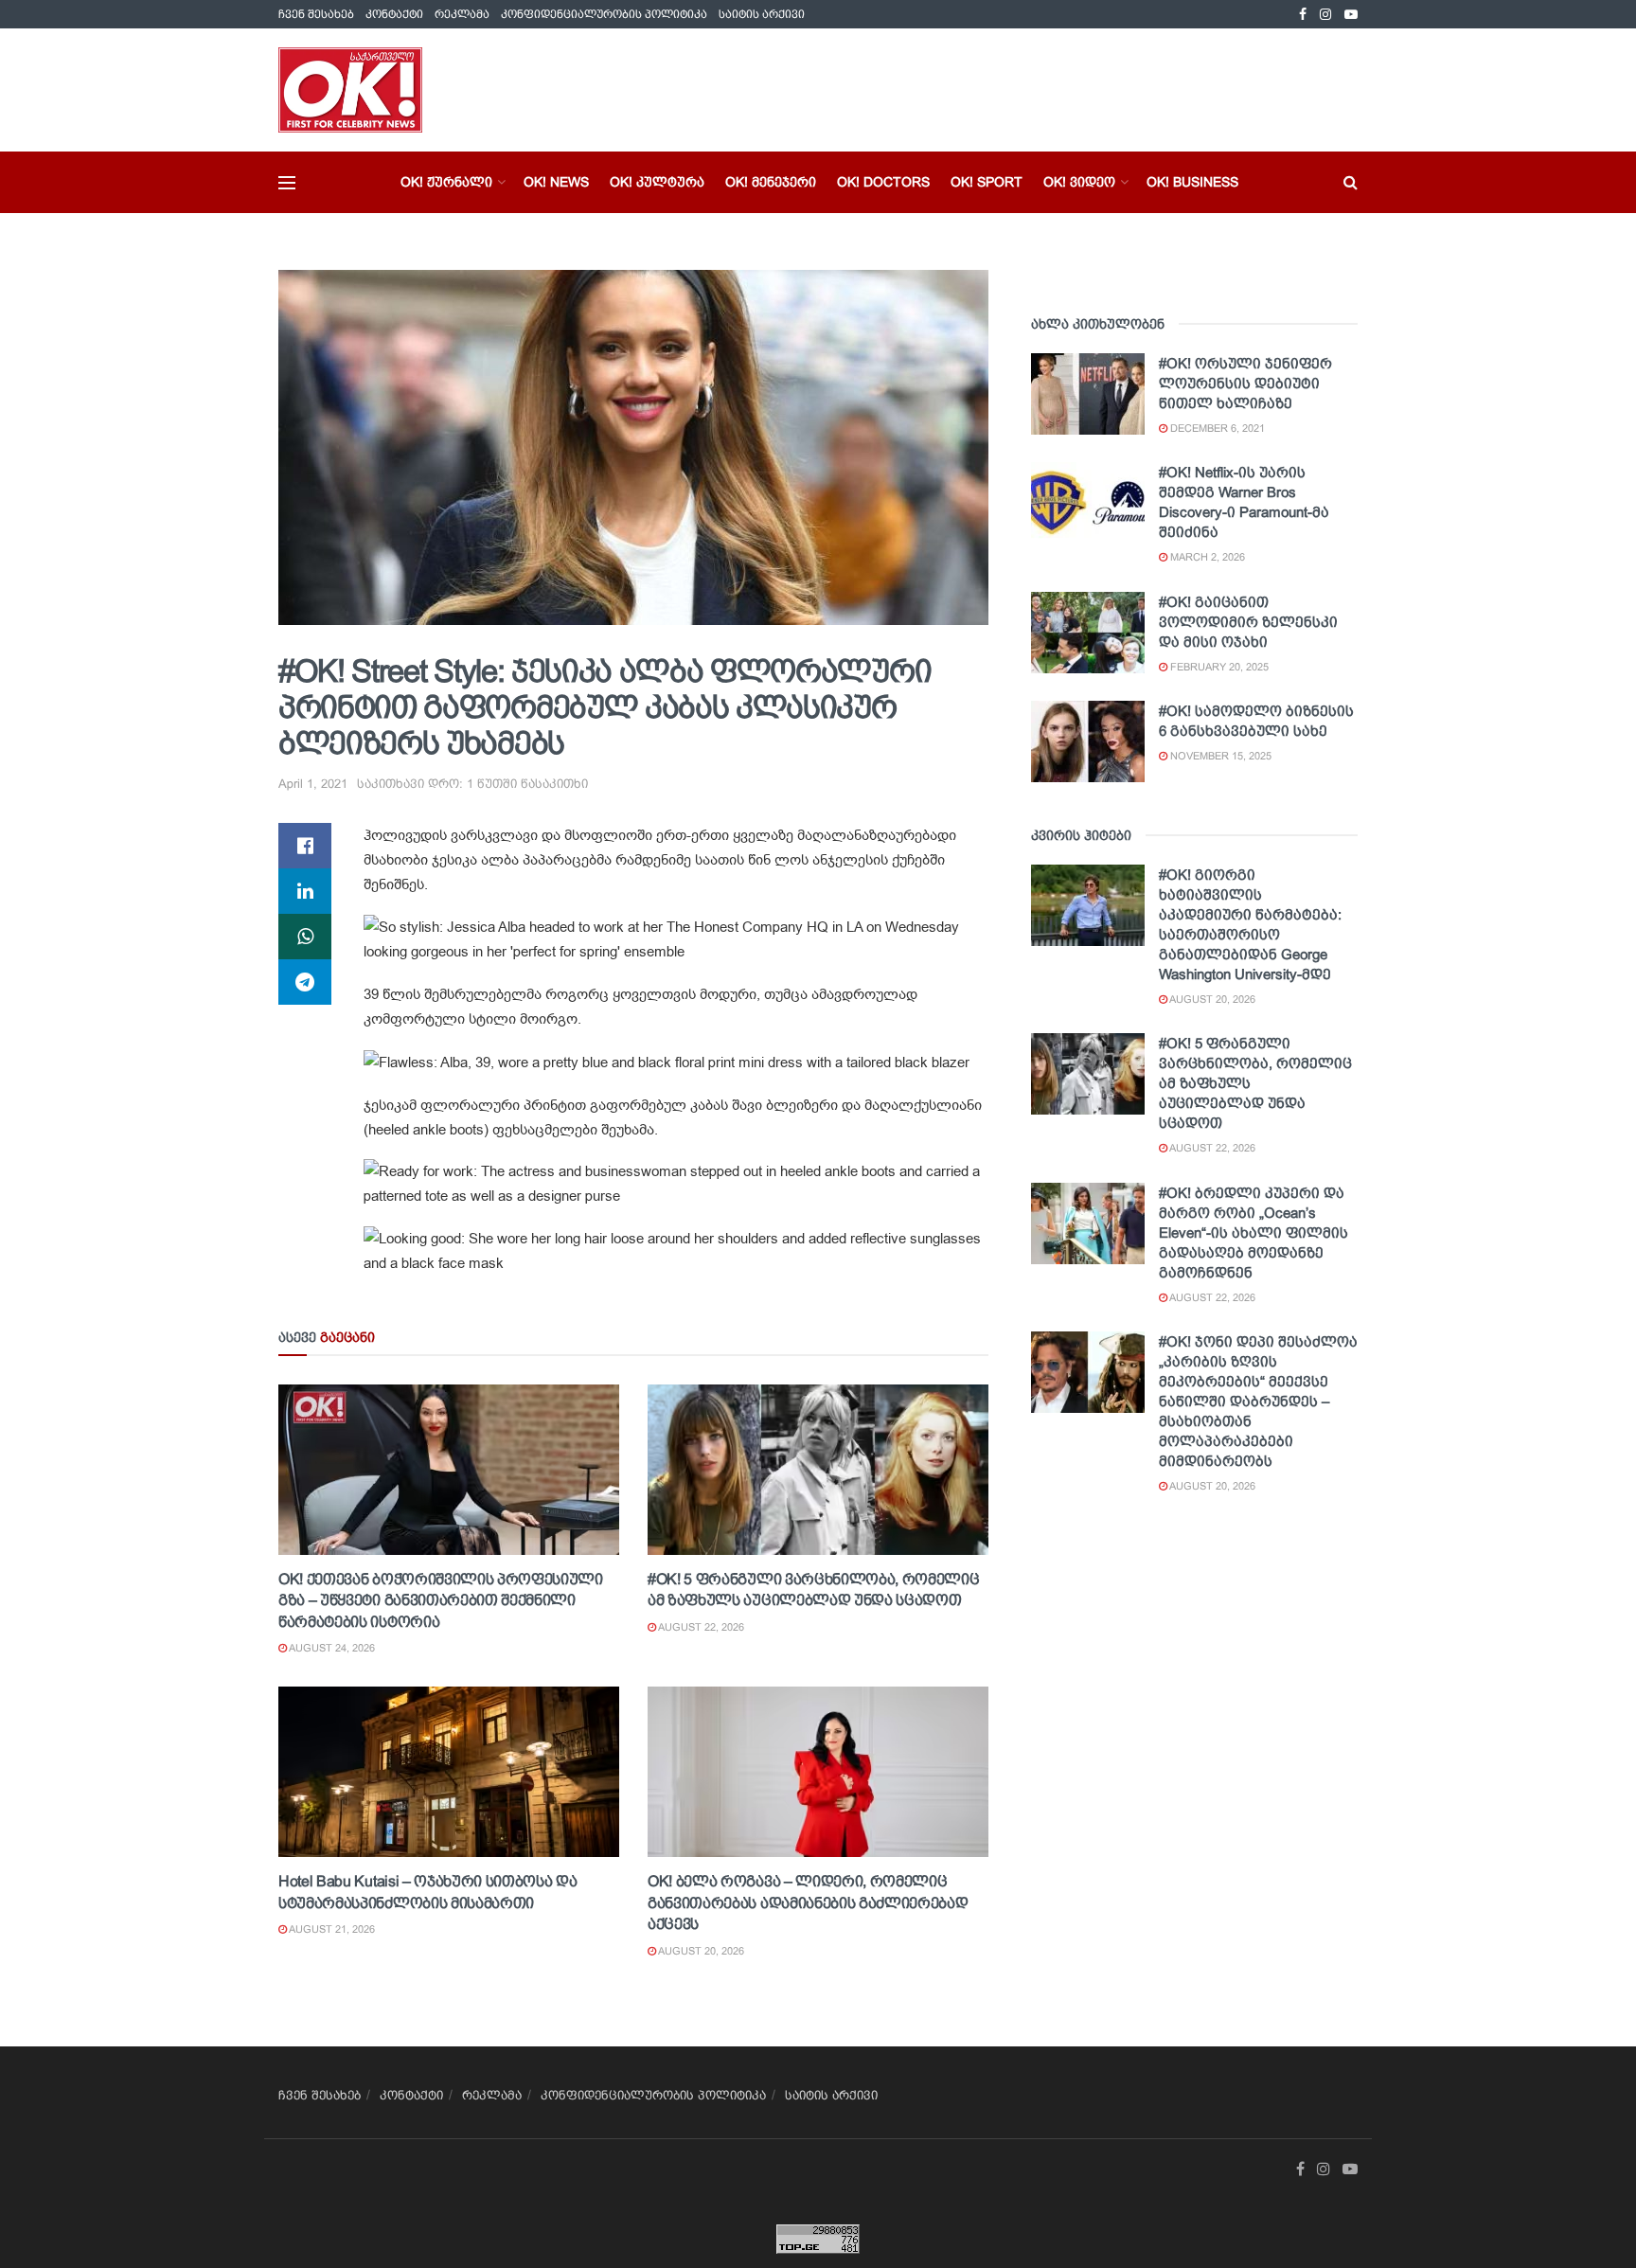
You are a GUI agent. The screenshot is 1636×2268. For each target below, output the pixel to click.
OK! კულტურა (657, 182)
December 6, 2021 (1216, 428)
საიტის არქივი (762, 14)
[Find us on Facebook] (1303, 15)
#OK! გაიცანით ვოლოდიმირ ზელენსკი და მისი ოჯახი (1248, 622)
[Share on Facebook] (305, 846)
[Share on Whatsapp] (305, 937)
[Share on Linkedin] (305, 891)
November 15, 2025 (1219, 756)
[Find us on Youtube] (1351, 15)
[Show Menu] (287, 183)
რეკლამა (462, 14)
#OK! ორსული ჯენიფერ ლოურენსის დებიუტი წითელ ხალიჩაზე (1245, 383)
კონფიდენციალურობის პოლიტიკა (604, 14)
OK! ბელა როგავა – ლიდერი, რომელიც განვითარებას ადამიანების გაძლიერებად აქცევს (808, 1902)
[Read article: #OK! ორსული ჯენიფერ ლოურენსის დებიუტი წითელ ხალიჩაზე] (1088, 394)
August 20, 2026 (700, 1951)
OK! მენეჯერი (771, 182)
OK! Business (1192, 182)
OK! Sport (987, 182)
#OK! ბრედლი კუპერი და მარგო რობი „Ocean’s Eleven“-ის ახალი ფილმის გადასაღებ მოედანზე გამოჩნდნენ (1254, 1232)
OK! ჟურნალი (446, 182)
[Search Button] (1351, 182)
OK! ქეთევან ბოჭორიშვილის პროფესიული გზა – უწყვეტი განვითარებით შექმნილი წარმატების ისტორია (441, 1600)
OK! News (556, 182)
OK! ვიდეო (1079, 182)
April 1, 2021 (313, 784)
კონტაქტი (394, 14)
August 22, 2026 (700, 1627)
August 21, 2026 (331, 1929)
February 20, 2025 (1218, 667)
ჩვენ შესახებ (316, 14)
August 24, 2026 (331, 1648)
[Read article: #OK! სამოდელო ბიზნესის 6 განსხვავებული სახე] (1088, 741)
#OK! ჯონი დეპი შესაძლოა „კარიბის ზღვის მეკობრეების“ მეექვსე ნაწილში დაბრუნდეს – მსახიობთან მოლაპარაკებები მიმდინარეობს (1258, 1401)
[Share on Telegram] (305, 982)
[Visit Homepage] (350, 90)
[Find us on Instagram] (1325, 15)
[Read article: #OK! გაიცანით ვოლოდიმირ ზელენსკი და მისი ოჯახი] (1088, 633)
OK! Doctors (883, 182)
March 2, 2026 (1206, 557)
